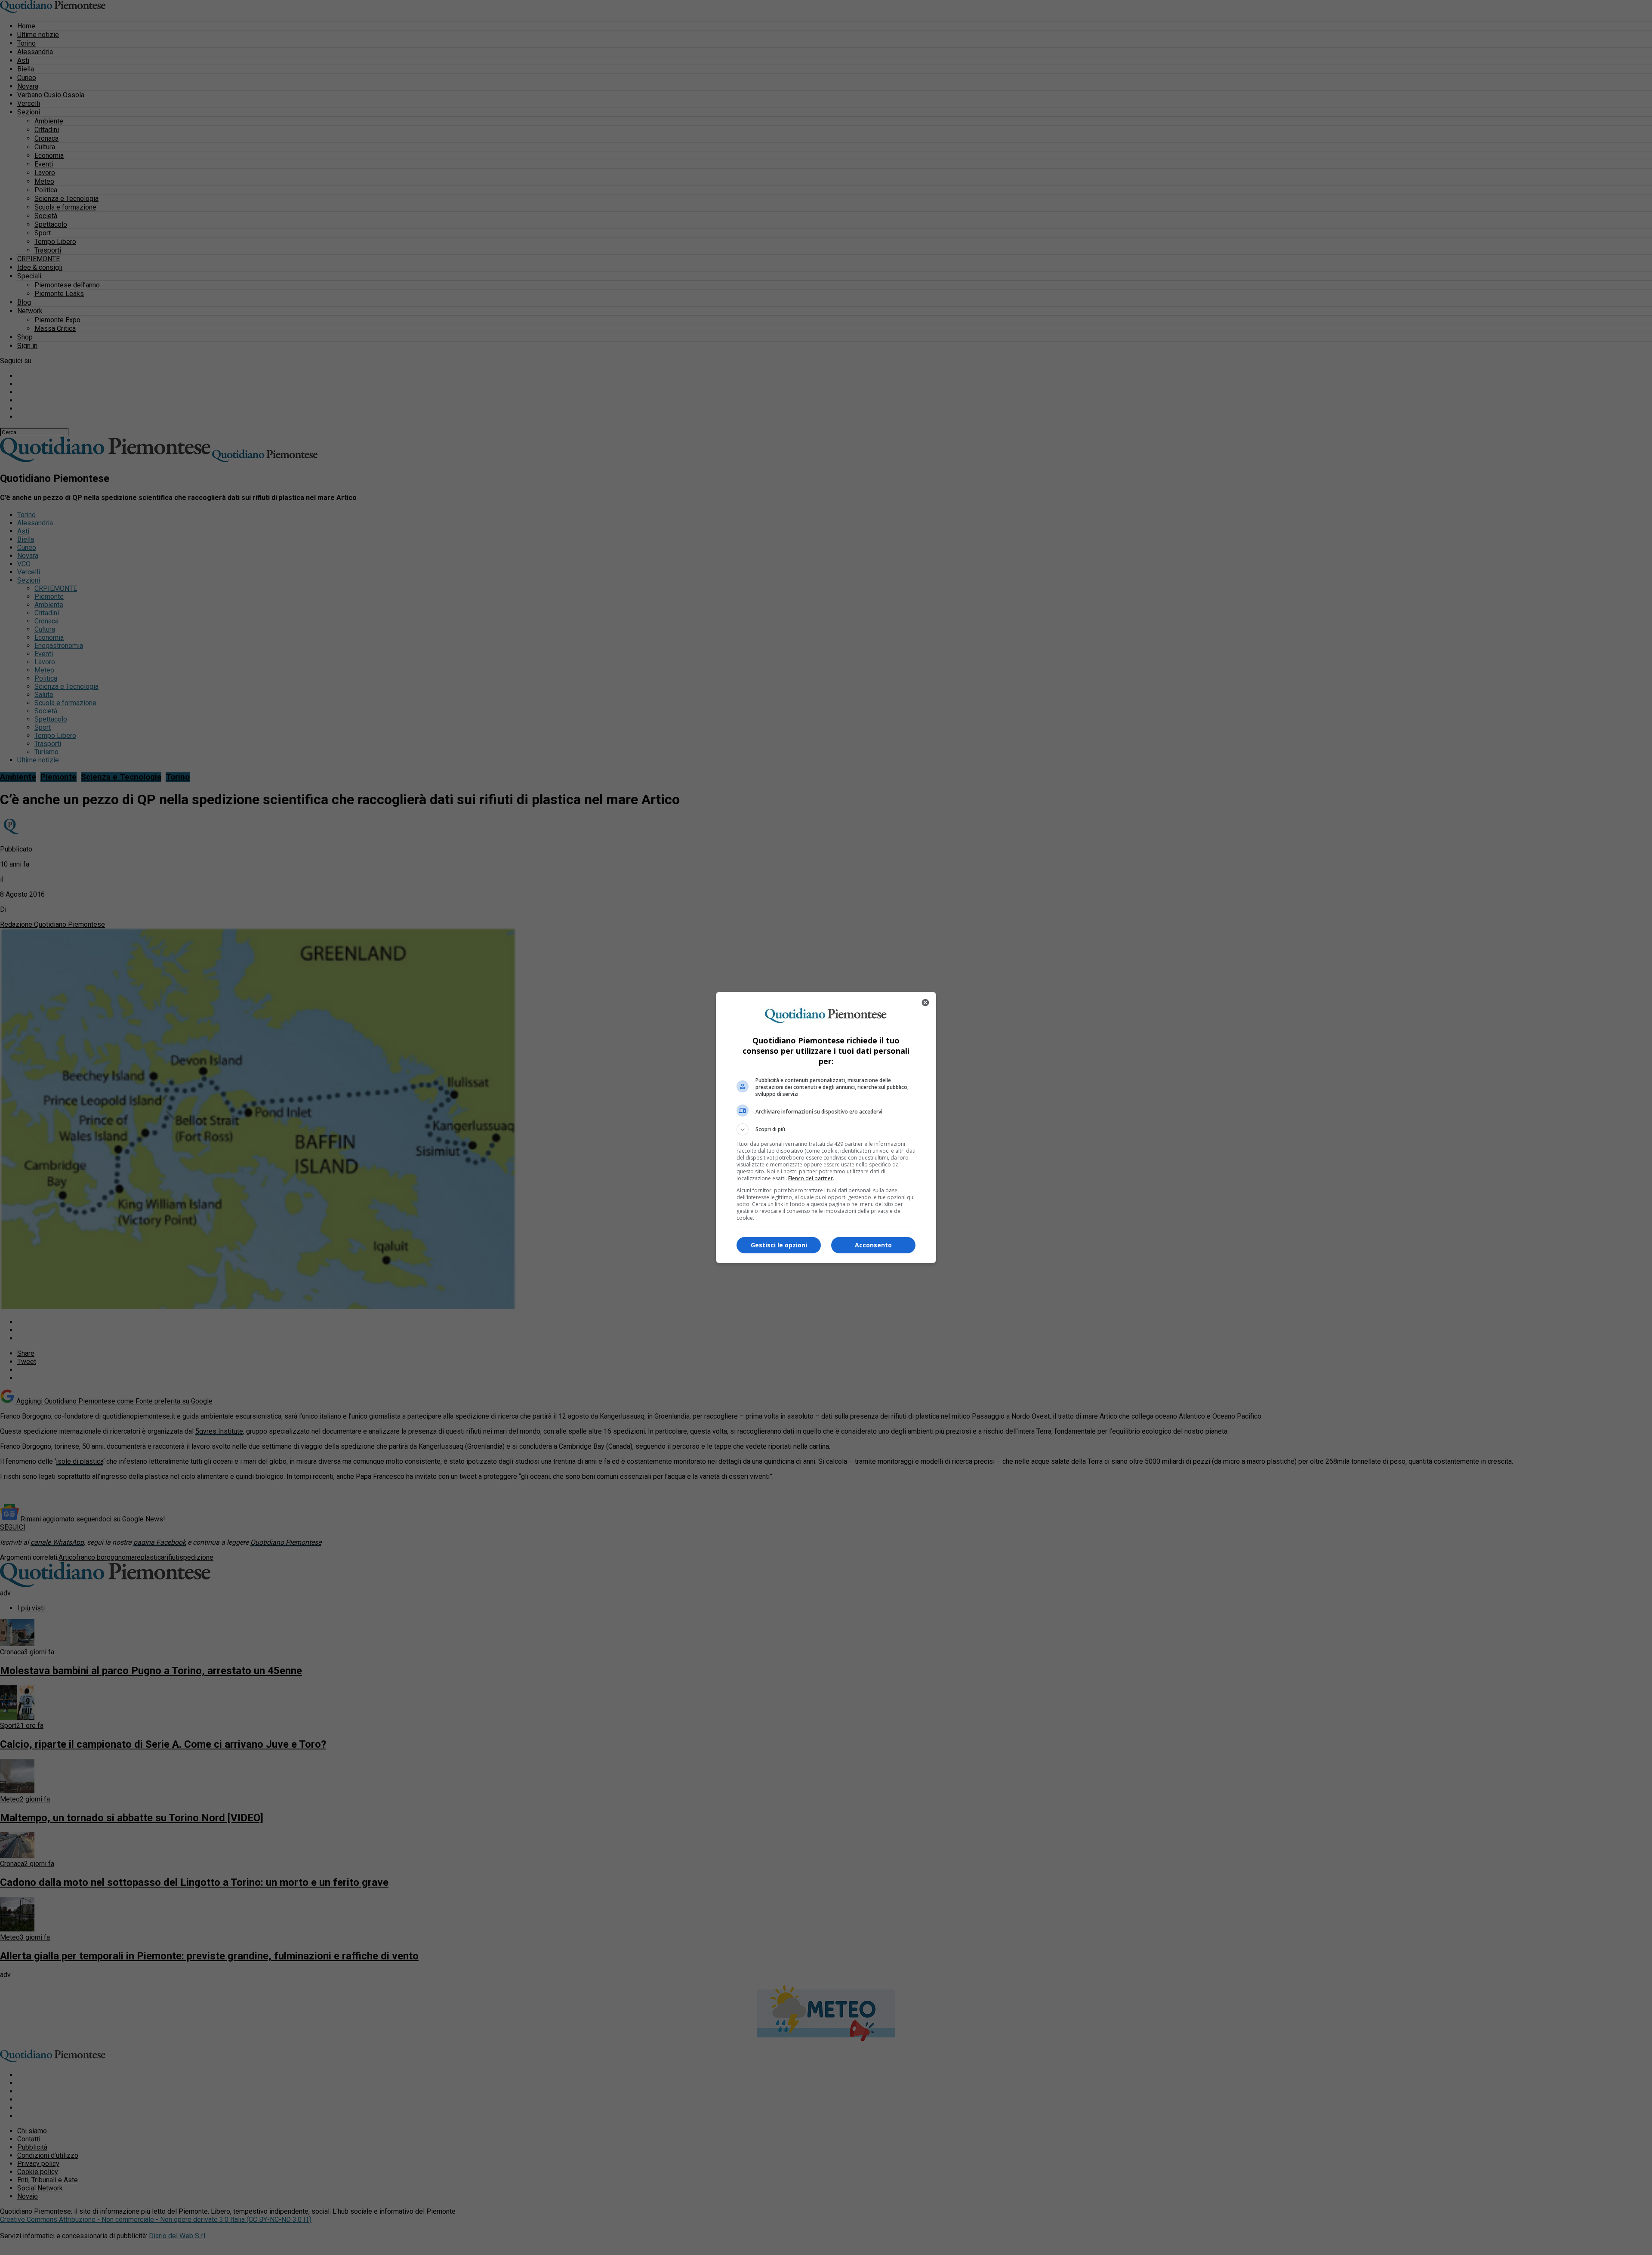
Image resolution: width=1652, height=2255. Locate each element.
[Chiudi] (925, 1003)
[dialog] (826, 1127)
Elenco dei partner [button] (811, 1178)
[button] (826, 1129)
